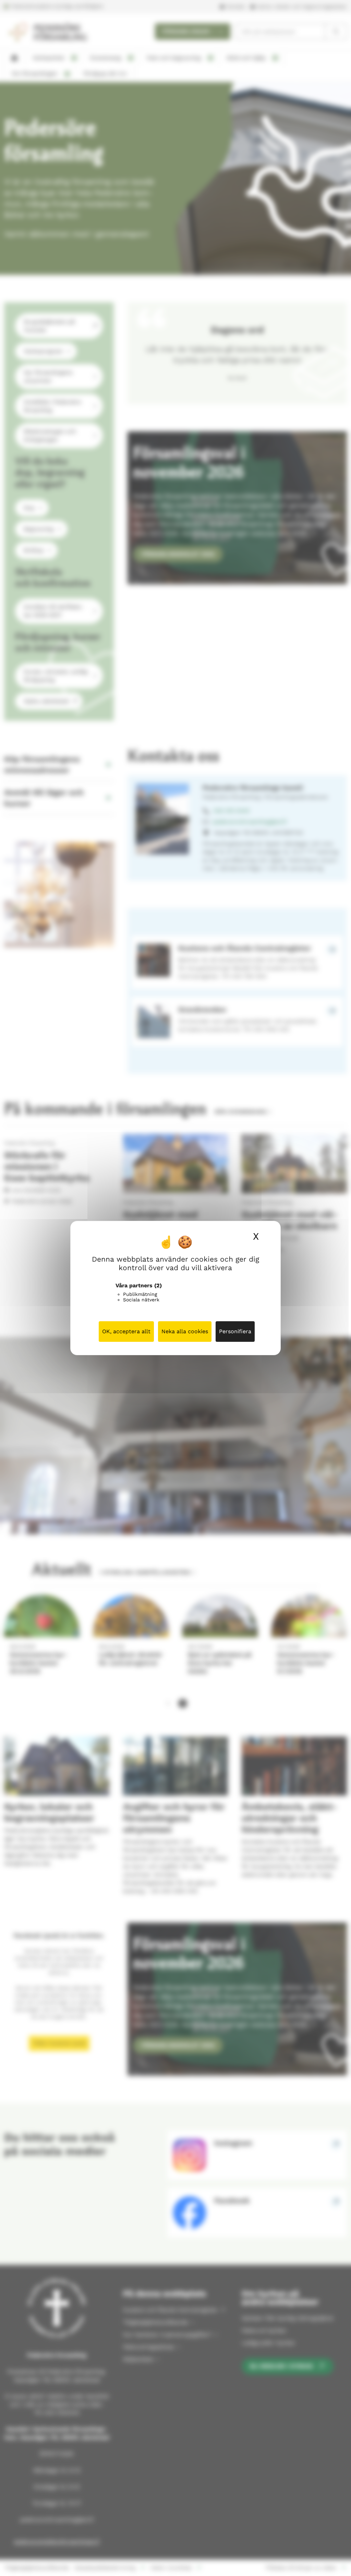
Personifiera (235, 1331)
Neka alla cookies (185, 1331)
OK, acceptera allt (126, 1331)
